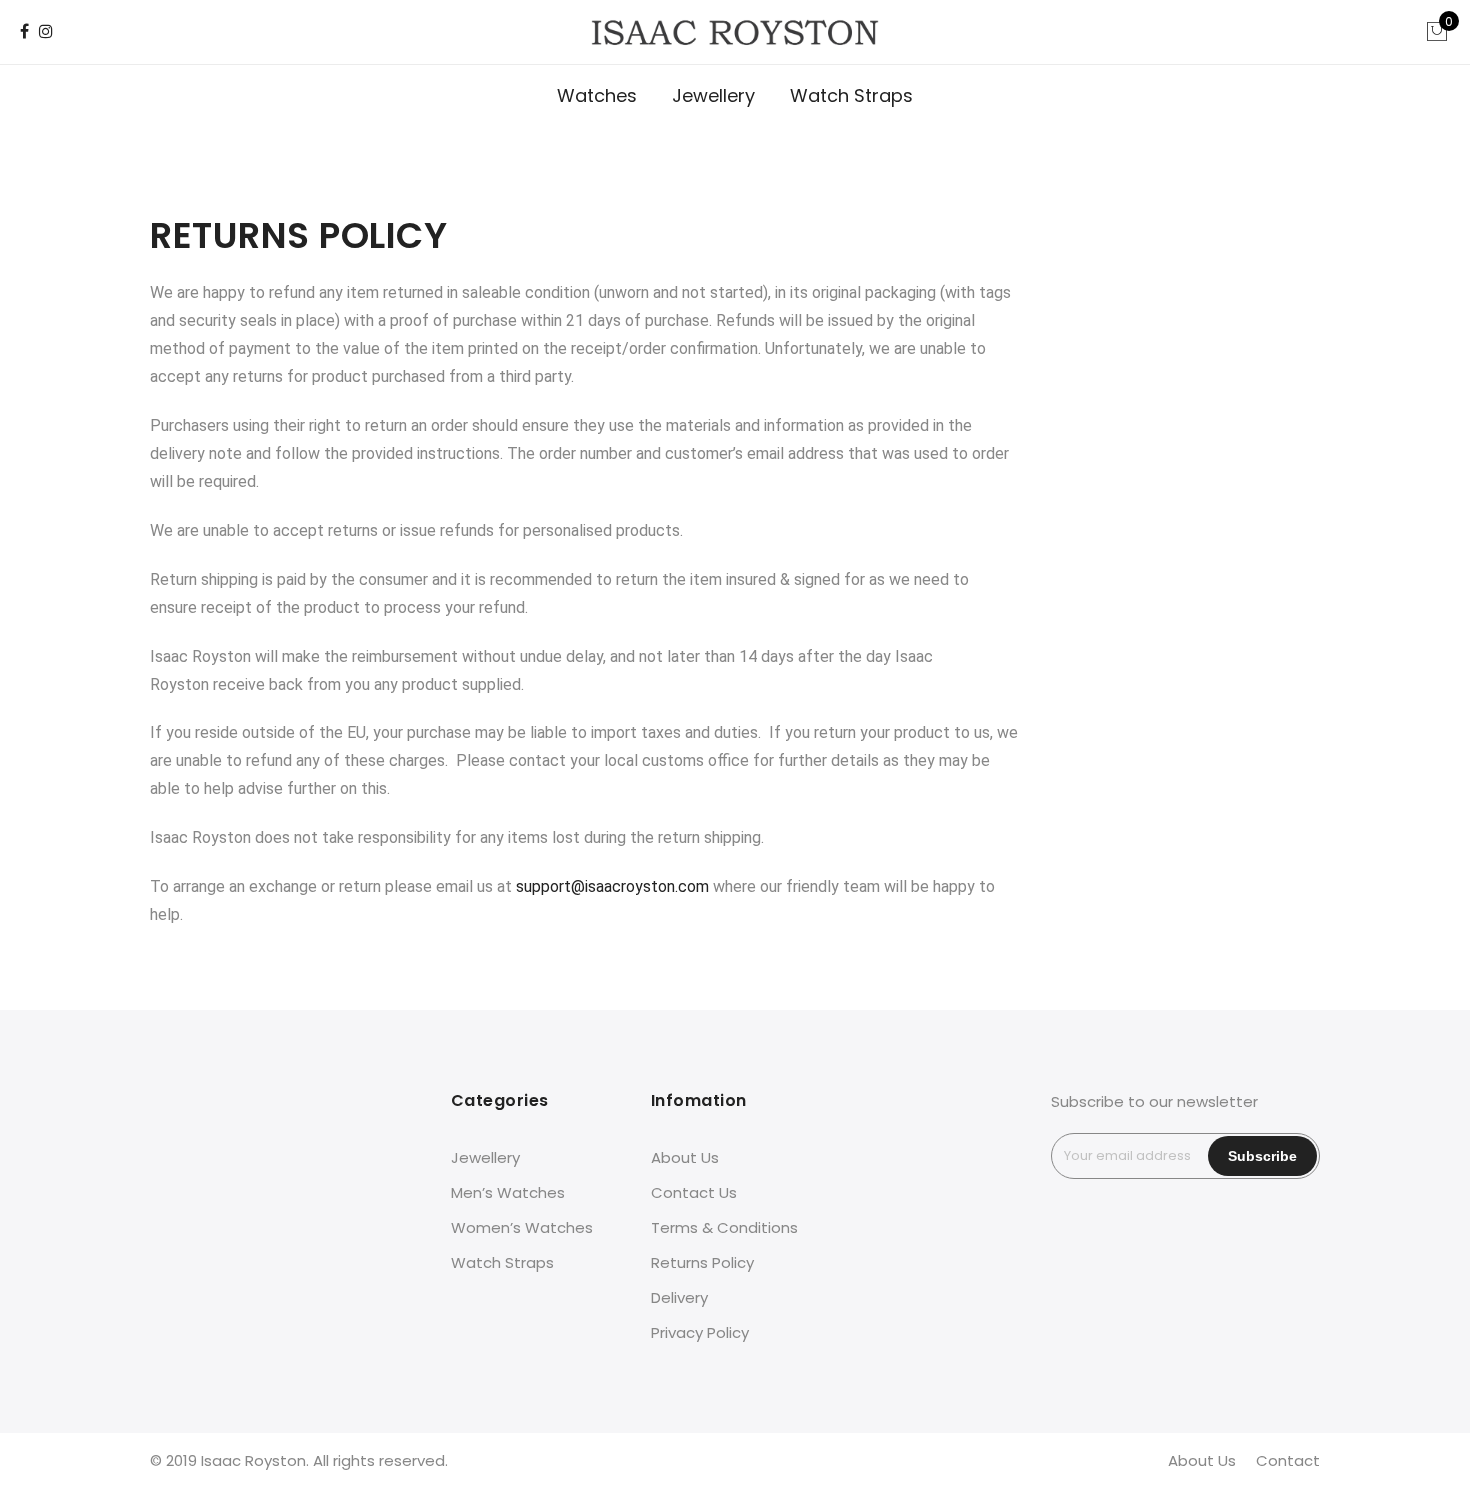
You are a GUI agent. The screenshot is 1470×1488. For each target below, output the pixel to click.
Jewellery (713, 95)
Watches (597, 95)
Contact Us (694, 1192)
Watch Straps (851, 95)
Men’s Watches (508, 1192)
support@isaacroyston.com (612, 886)
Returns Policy (702, 1262)
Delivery (679, 1297)
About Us (685, 1157)
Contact (1288, 1460)
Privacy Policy (700, 1332)
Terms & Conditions (724, 1227)
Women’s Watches (522, 1227)
